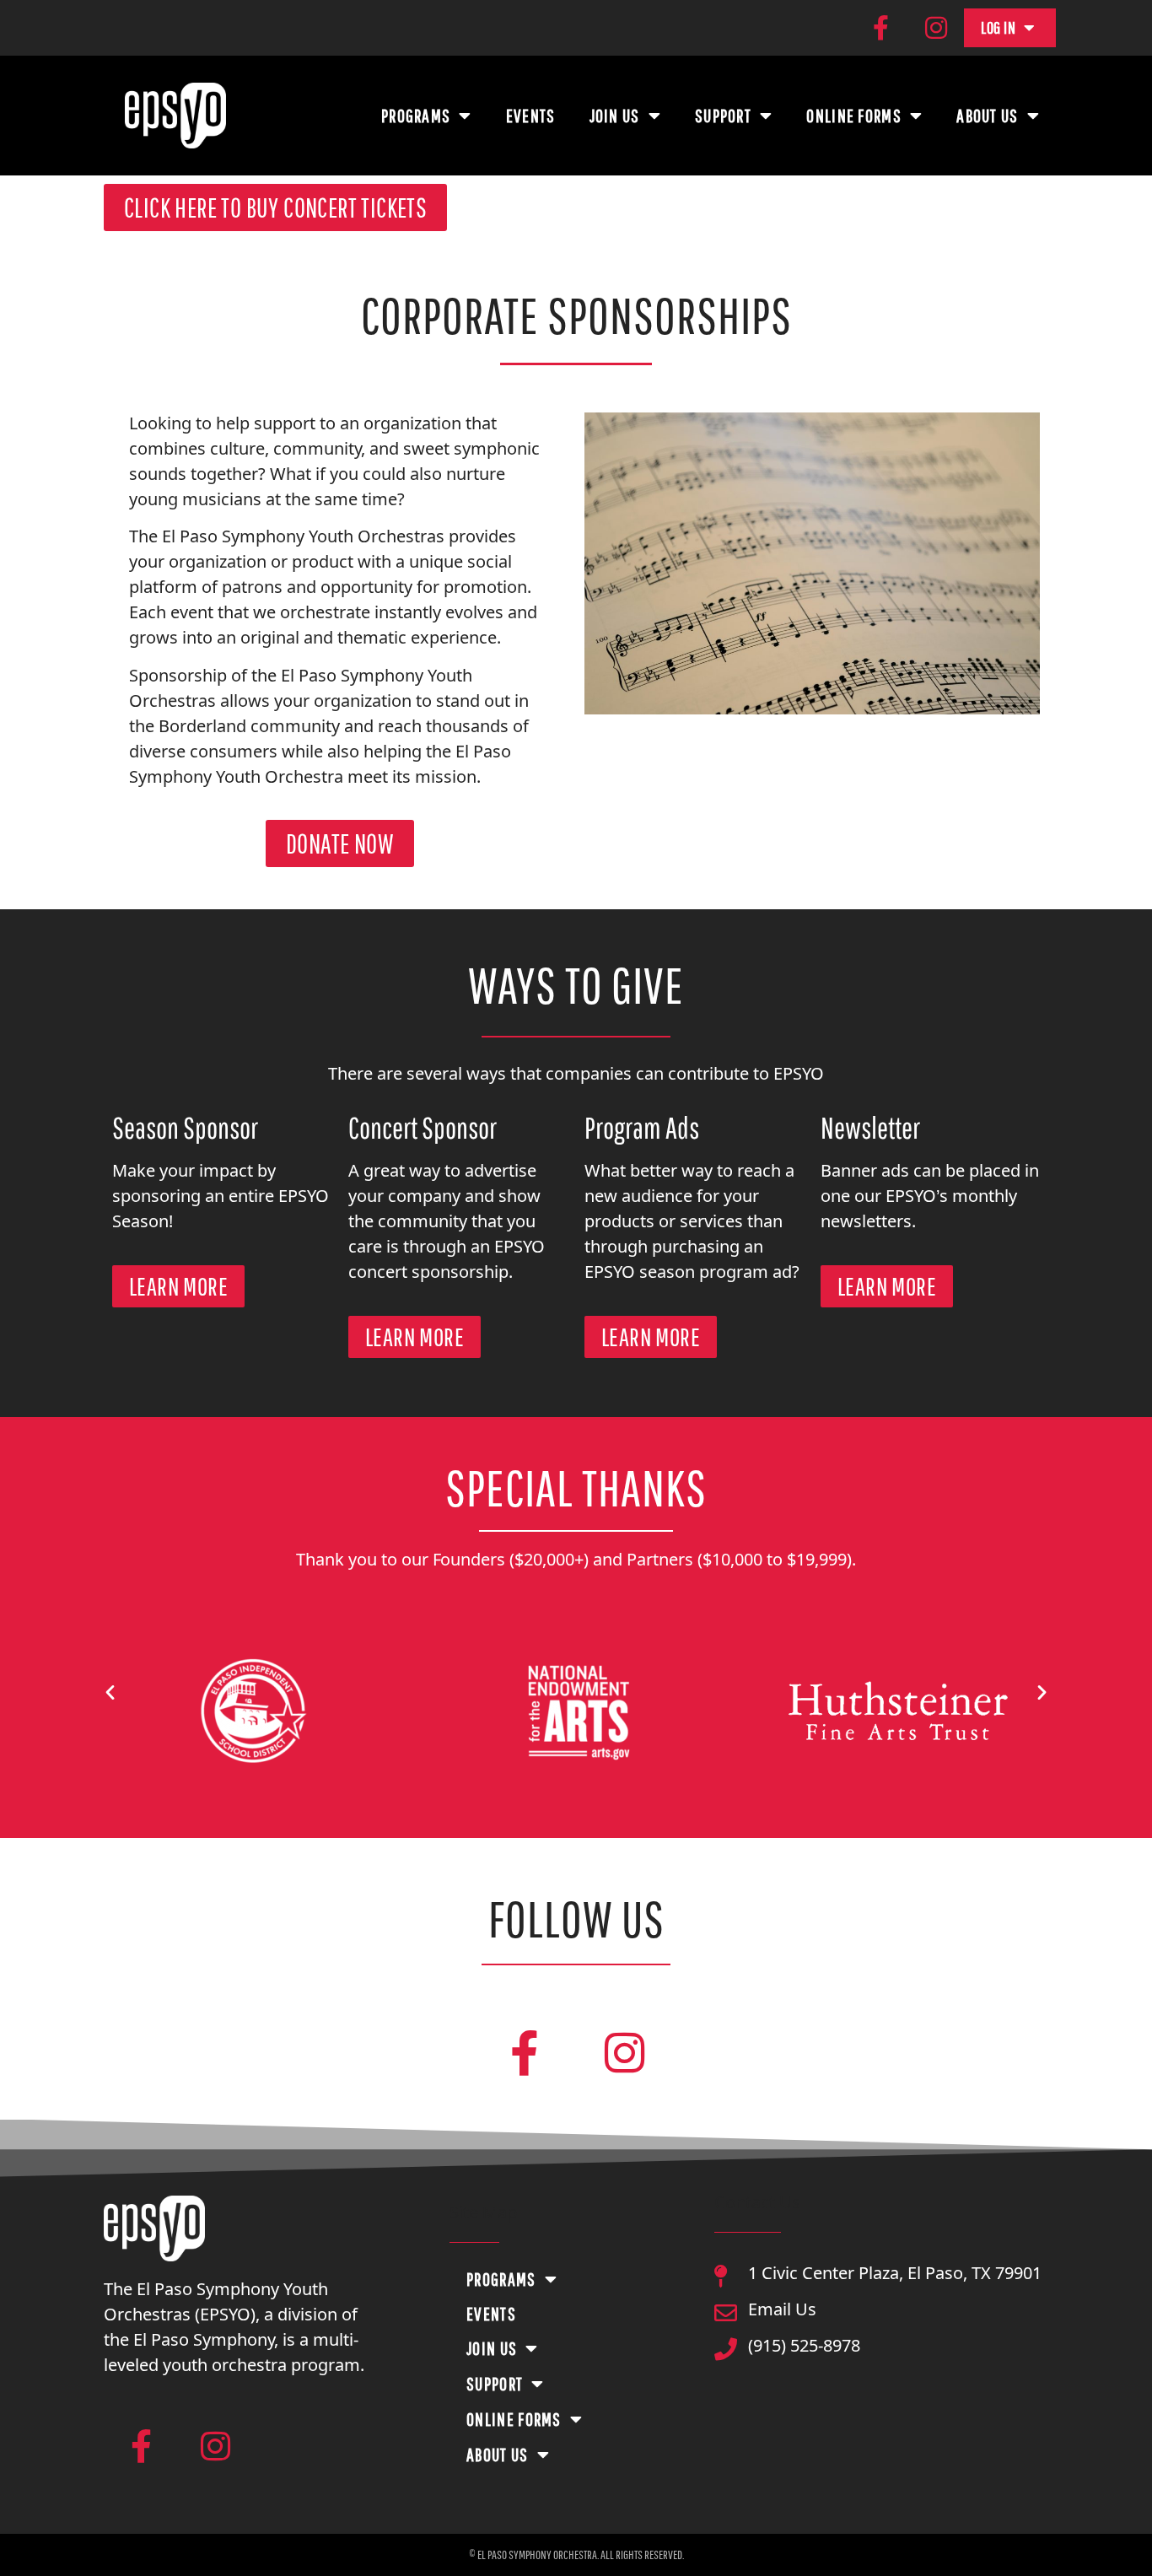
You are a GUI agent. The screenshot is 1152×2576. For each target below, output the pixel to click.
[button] (110, 1691)
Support (723, 115)
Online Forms (854, 115)
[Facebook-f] (880, 28)
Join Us (615, 115)
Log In (998, 27)
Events (531, 115)
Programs (416, 115)
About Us (987, 115)
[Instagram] (936, 28)
